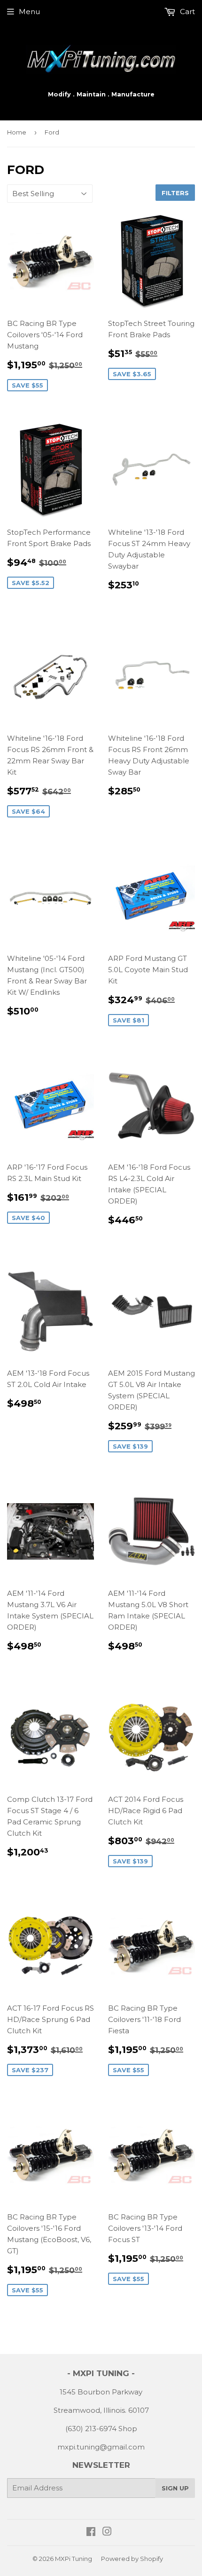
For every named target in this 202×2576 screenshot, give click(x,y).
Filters (175, 193)
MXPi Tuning (74, 2559)
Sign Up (175, 2488)
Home (17, 132)
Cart (186, 12)
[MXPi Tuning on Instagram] (107, 2532)
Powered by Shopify (132, 2559)
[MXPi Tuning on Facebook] (91, 2532)
